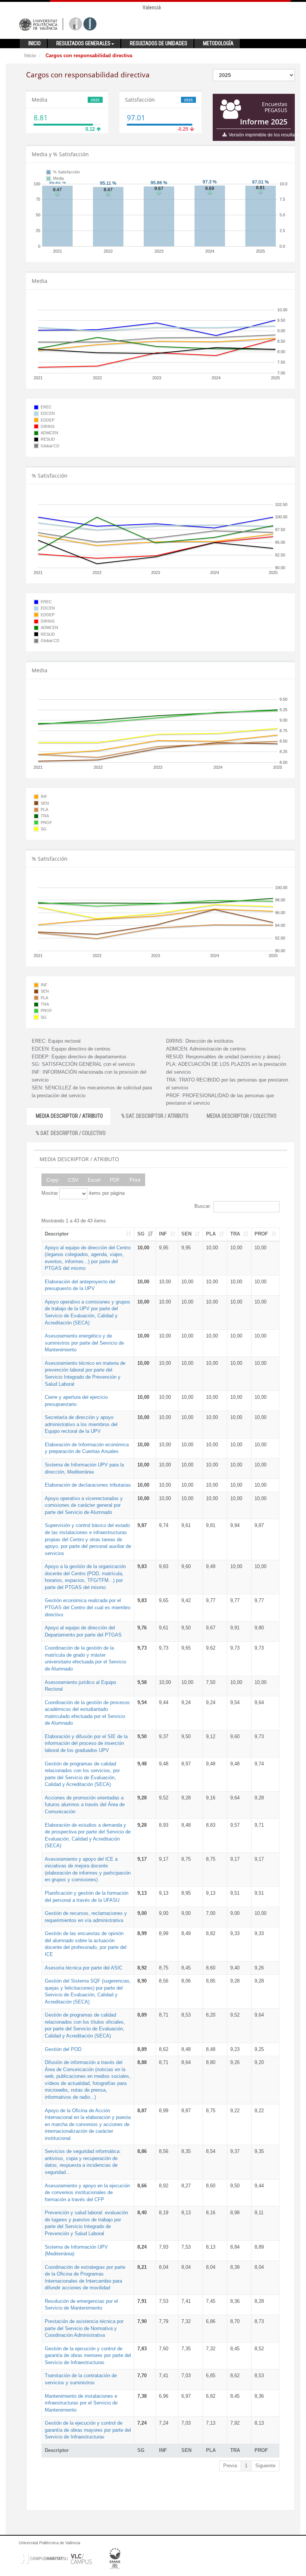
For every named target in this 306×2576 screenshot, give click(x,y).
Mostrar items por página (83, 1193)
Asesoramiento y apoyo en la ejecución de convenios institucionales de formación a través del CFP (87, 2193)
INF (163, 1234)
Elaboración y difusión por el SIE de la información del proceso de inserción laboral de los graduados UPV (86, 1743)
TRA (235, 1234)
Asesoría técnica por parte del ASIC (84, 1968)
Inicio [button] (35, 43)
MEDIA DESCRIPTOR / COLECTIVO (242, 1116)
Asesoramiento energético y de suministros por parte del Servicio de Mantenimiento (84, 1343)
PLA (211, 1234)
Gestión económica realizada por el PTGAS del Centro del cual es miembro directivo (88, 1607)
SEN (186, 1234)
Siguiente (265, 2466)
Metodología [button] (218, 43)
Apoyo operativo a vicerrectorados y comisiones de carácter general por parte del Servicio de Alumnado (84, 1505)
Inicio (30, 55)
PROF (261, 1234)
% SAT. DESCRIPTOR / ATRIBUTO (155, 1116)
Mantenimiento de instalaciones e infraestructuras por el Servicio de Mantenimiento (81, 2403)
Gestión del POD (63, 2049)
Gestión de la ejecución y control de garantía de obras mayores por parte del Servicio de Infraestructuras (88, 2430)
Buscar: (203, 1207)
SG (141, 1234)
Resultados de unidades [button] (159, 43)
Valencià (152, 7)
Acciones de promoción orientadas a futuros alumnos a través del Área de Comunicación (85, 1805)
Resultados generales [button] (83, 43)
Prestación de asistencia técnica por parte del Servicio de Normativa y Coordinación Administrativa (84, 2328)
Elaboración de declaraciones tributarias (88, 1485)
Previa (230, 2466)
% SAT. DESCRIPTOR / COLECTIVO (71, 1133)
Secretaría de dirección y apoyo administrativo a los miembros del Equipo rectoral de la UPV (81, 1424)
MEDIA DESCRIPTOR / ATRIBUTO (69, 1116)
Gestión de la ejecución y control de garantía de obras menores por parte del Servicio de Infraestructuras (88, 2356)
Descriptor (57, 1234)
